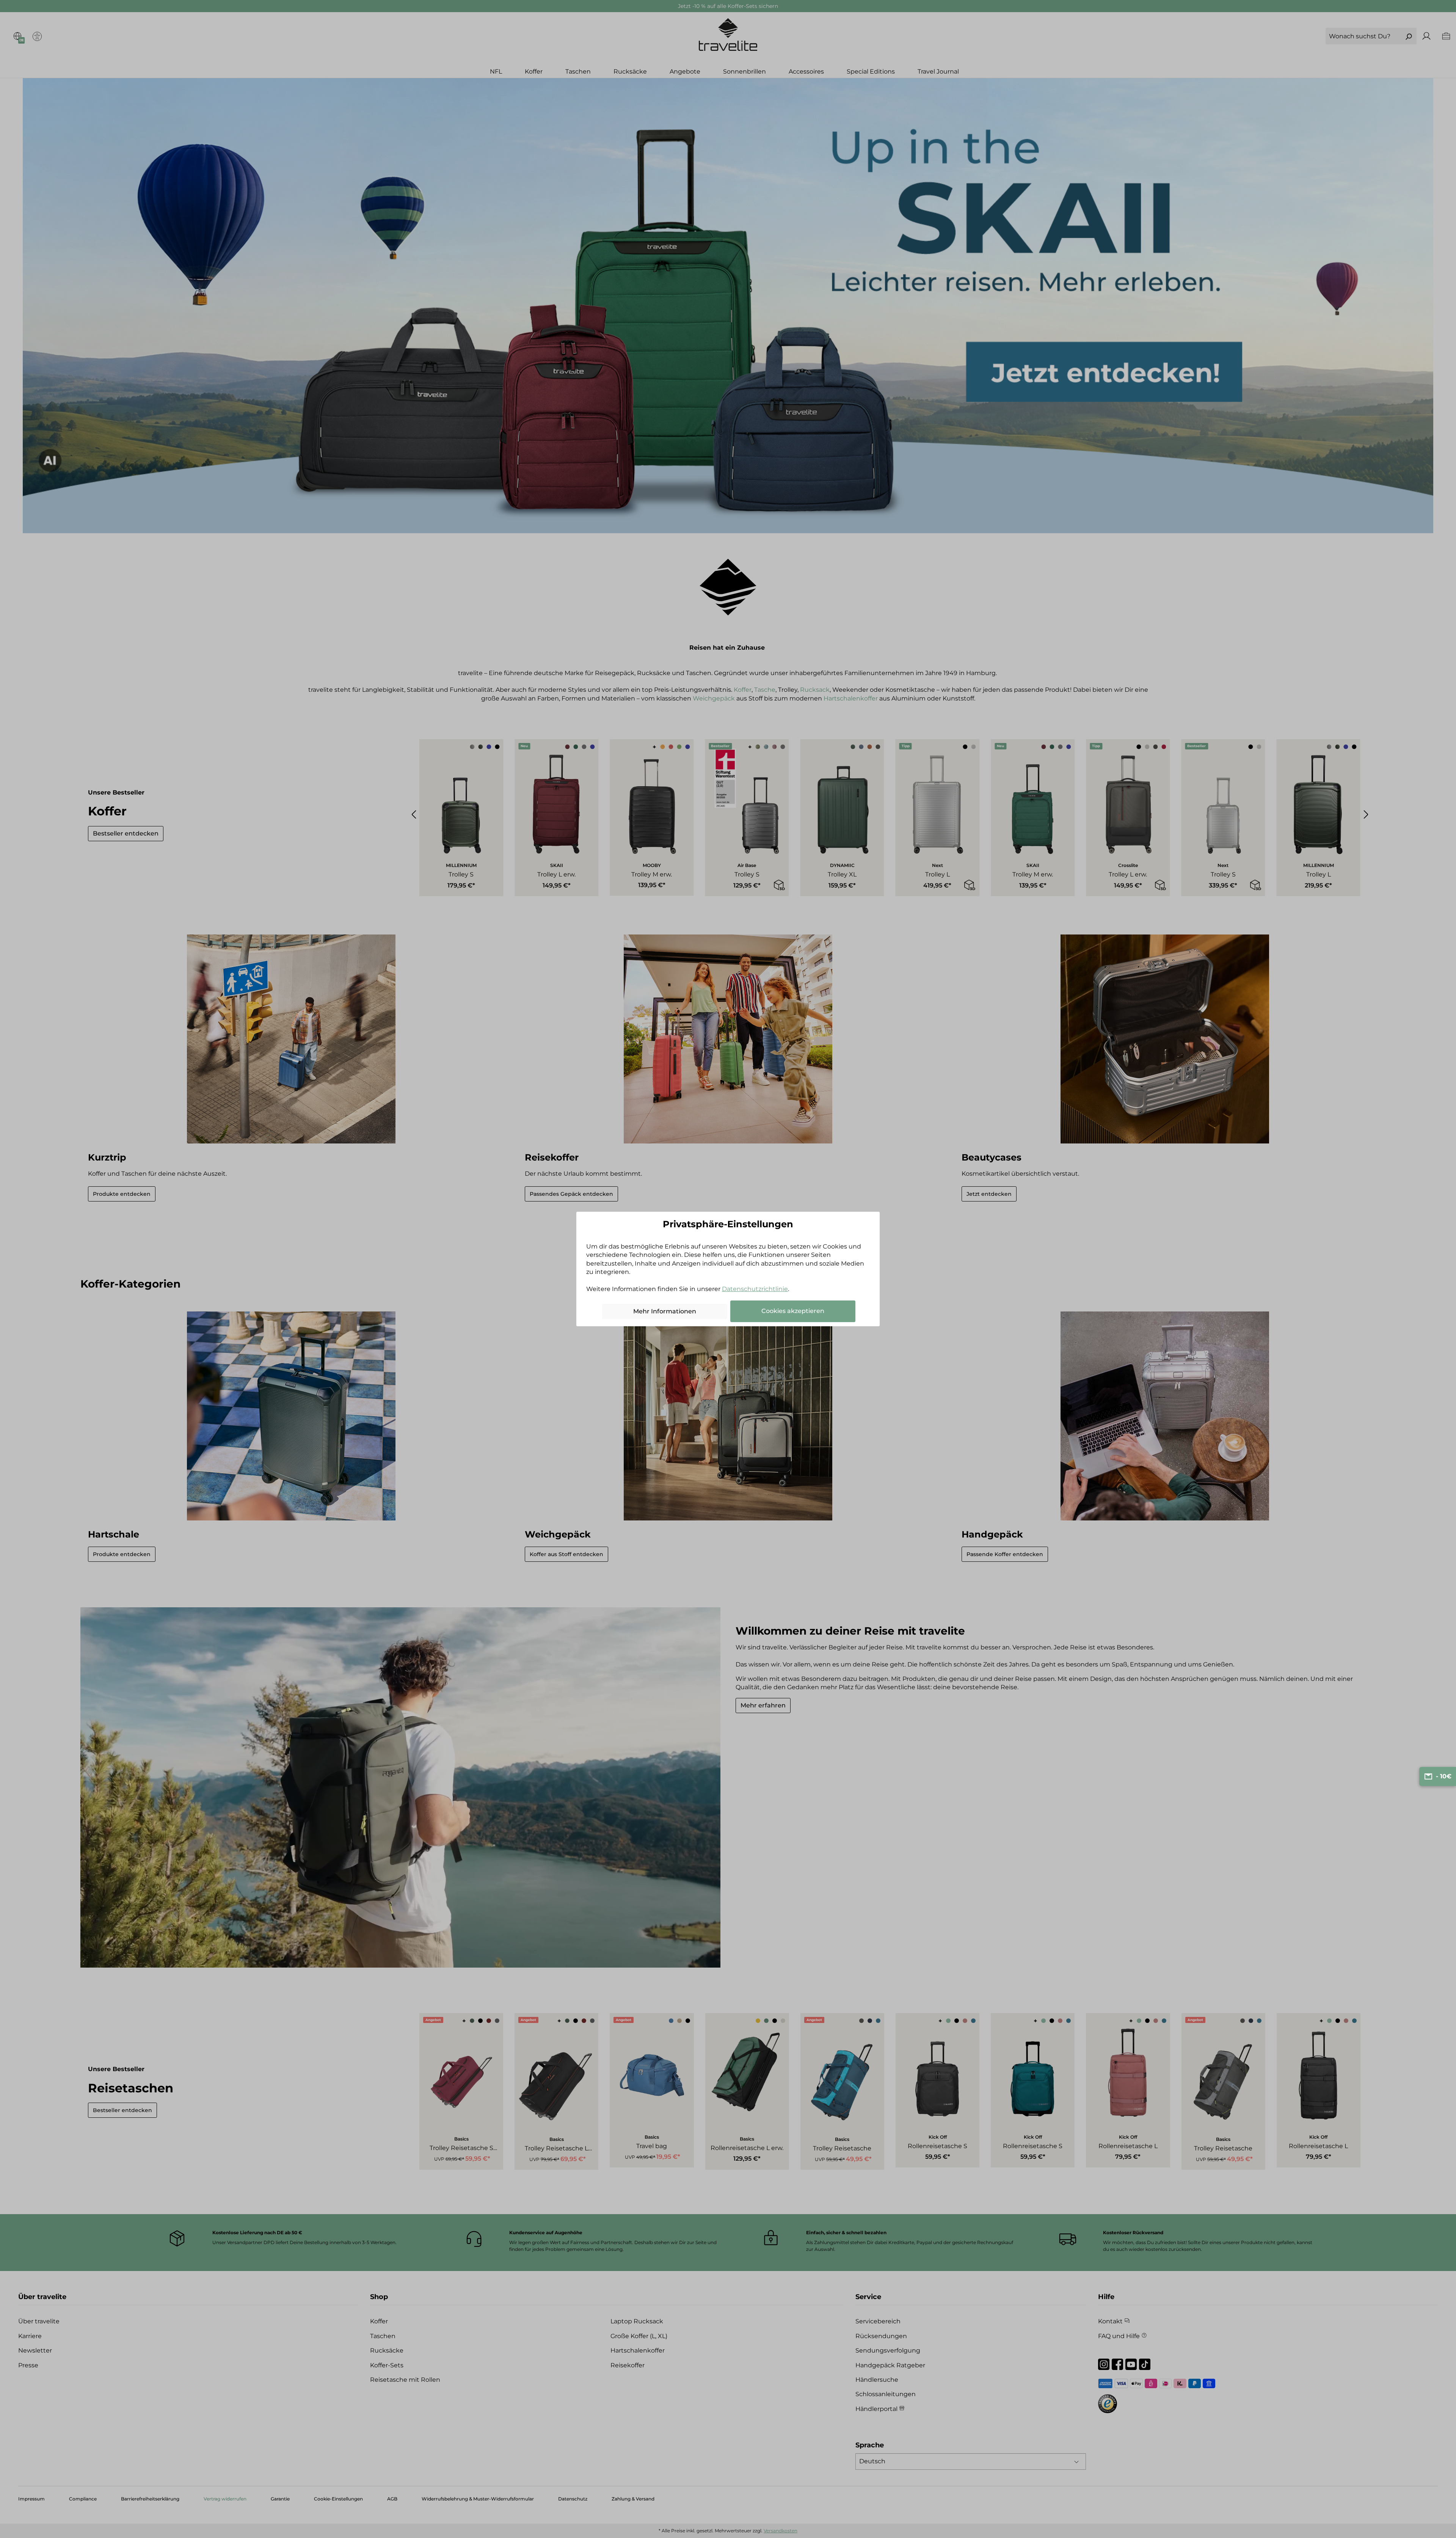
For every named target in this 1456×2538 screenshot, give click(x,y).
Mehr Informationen (665, 1311)
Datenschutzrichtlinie (755, 1289)
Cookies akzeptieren (793, 1311)
